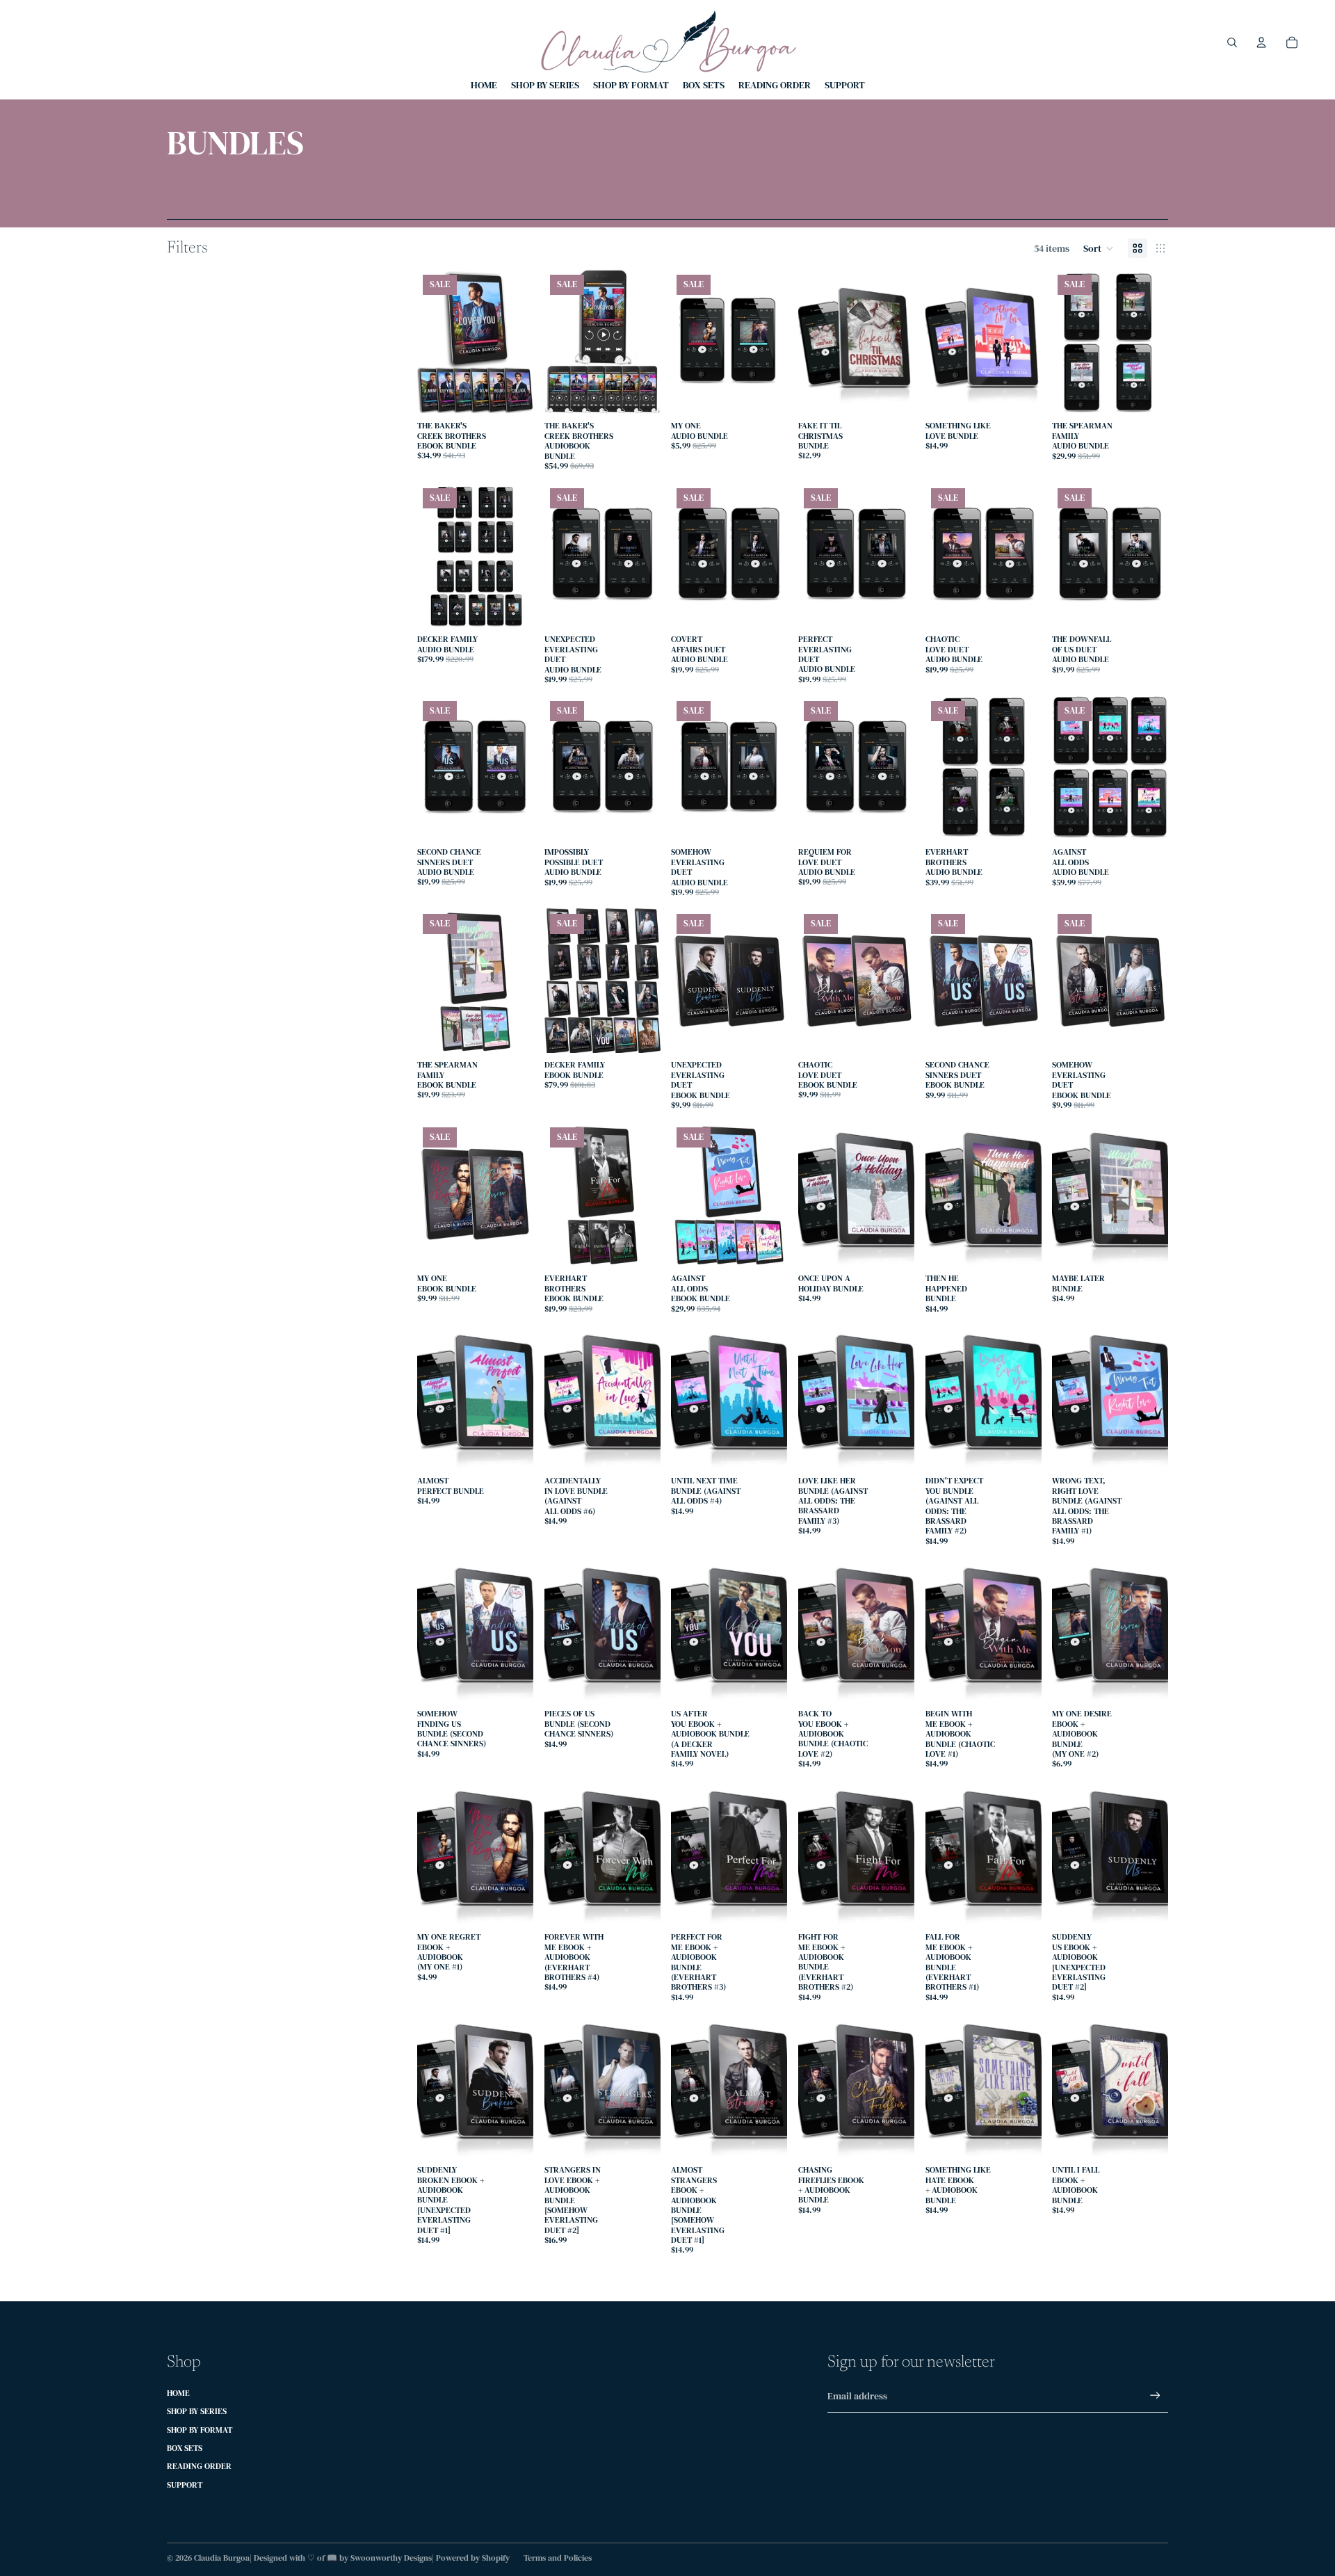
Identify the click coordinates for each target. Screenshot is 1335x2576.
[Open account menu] (1261, 42)
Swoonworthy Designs (391, 2558)
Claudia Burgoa (222, 2558)
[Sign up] (1155, 2396)
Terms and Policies (558, 2558)
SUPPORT (185, 2485)
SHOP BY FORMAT (200, 2430)
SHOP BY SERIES (197, 2411)
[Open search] (1232, 42)
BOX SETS (185, 2448)
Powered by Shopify (473, 2558)
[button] (1099, 248)
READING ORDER (199, 2466)
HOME (178, 2393)
